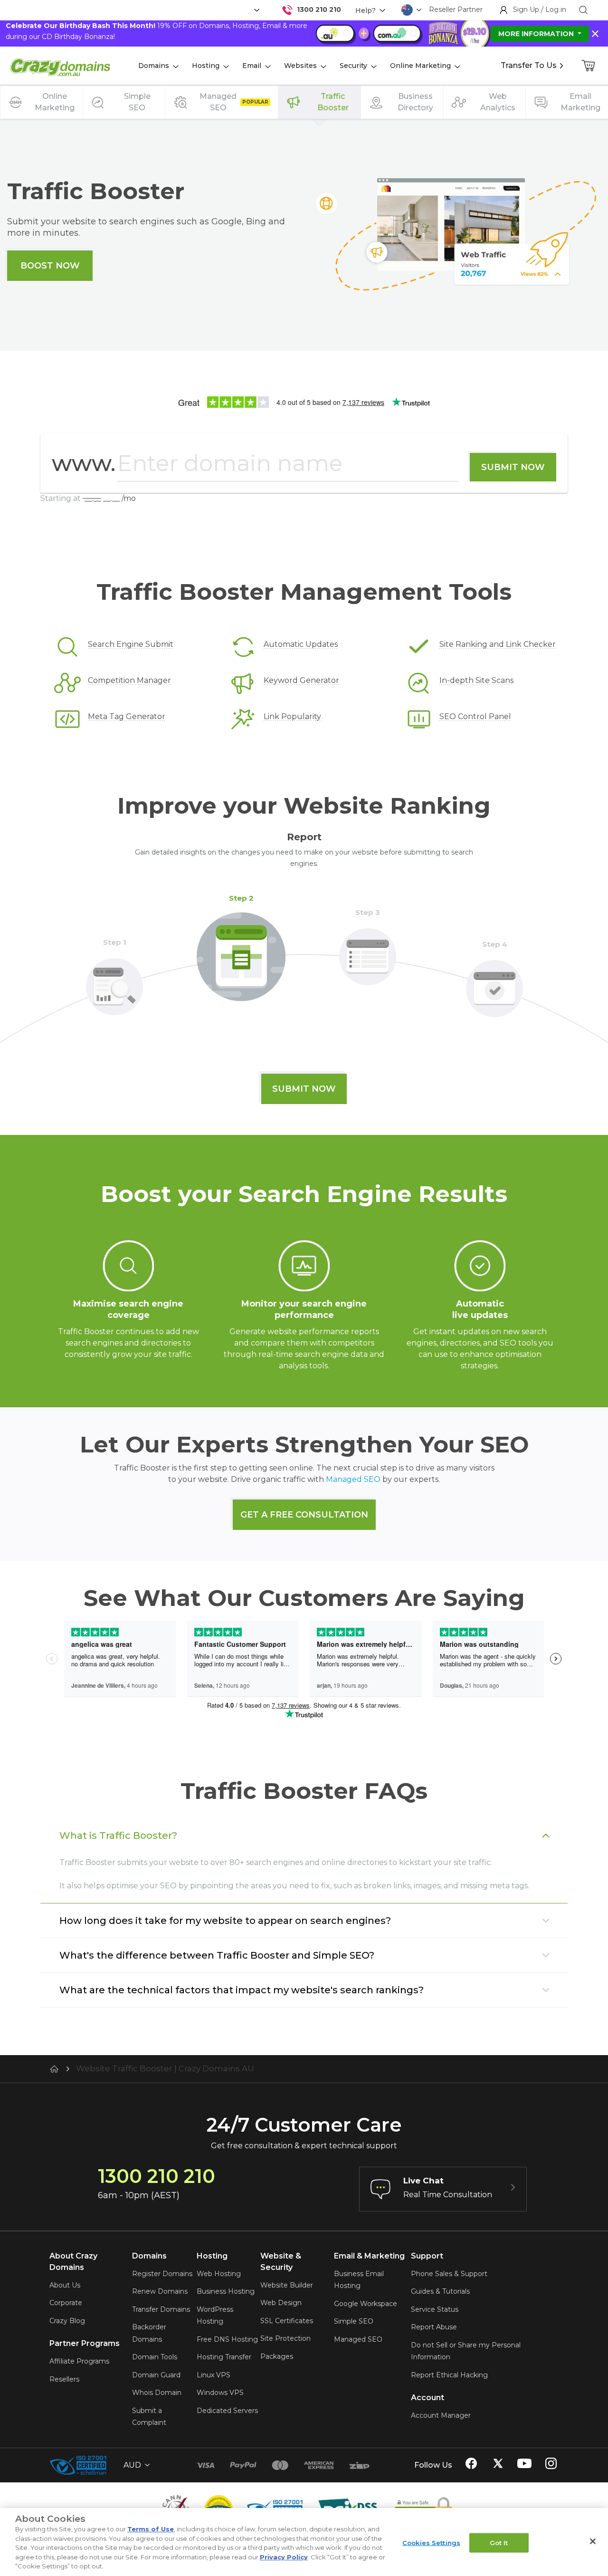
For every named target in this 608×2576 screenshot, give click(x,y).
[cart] (589, 66)
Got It (499, 2542)
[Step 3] (368, 951)
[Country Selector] (407, 10)
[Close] (593, 2541)
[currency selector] (256, 10)
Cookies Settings (431, 2542)
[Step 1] (114, 981)
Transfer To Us (529, 65)
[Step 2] (241, 951)
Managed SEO (353, 1479)
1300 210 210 (319, 10)
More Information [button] (537, 34)
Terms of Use (151, 2529)
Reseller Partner (456, 10)
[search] (583, 10)
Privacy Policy (284, 2557)
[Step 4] (494, 983)
